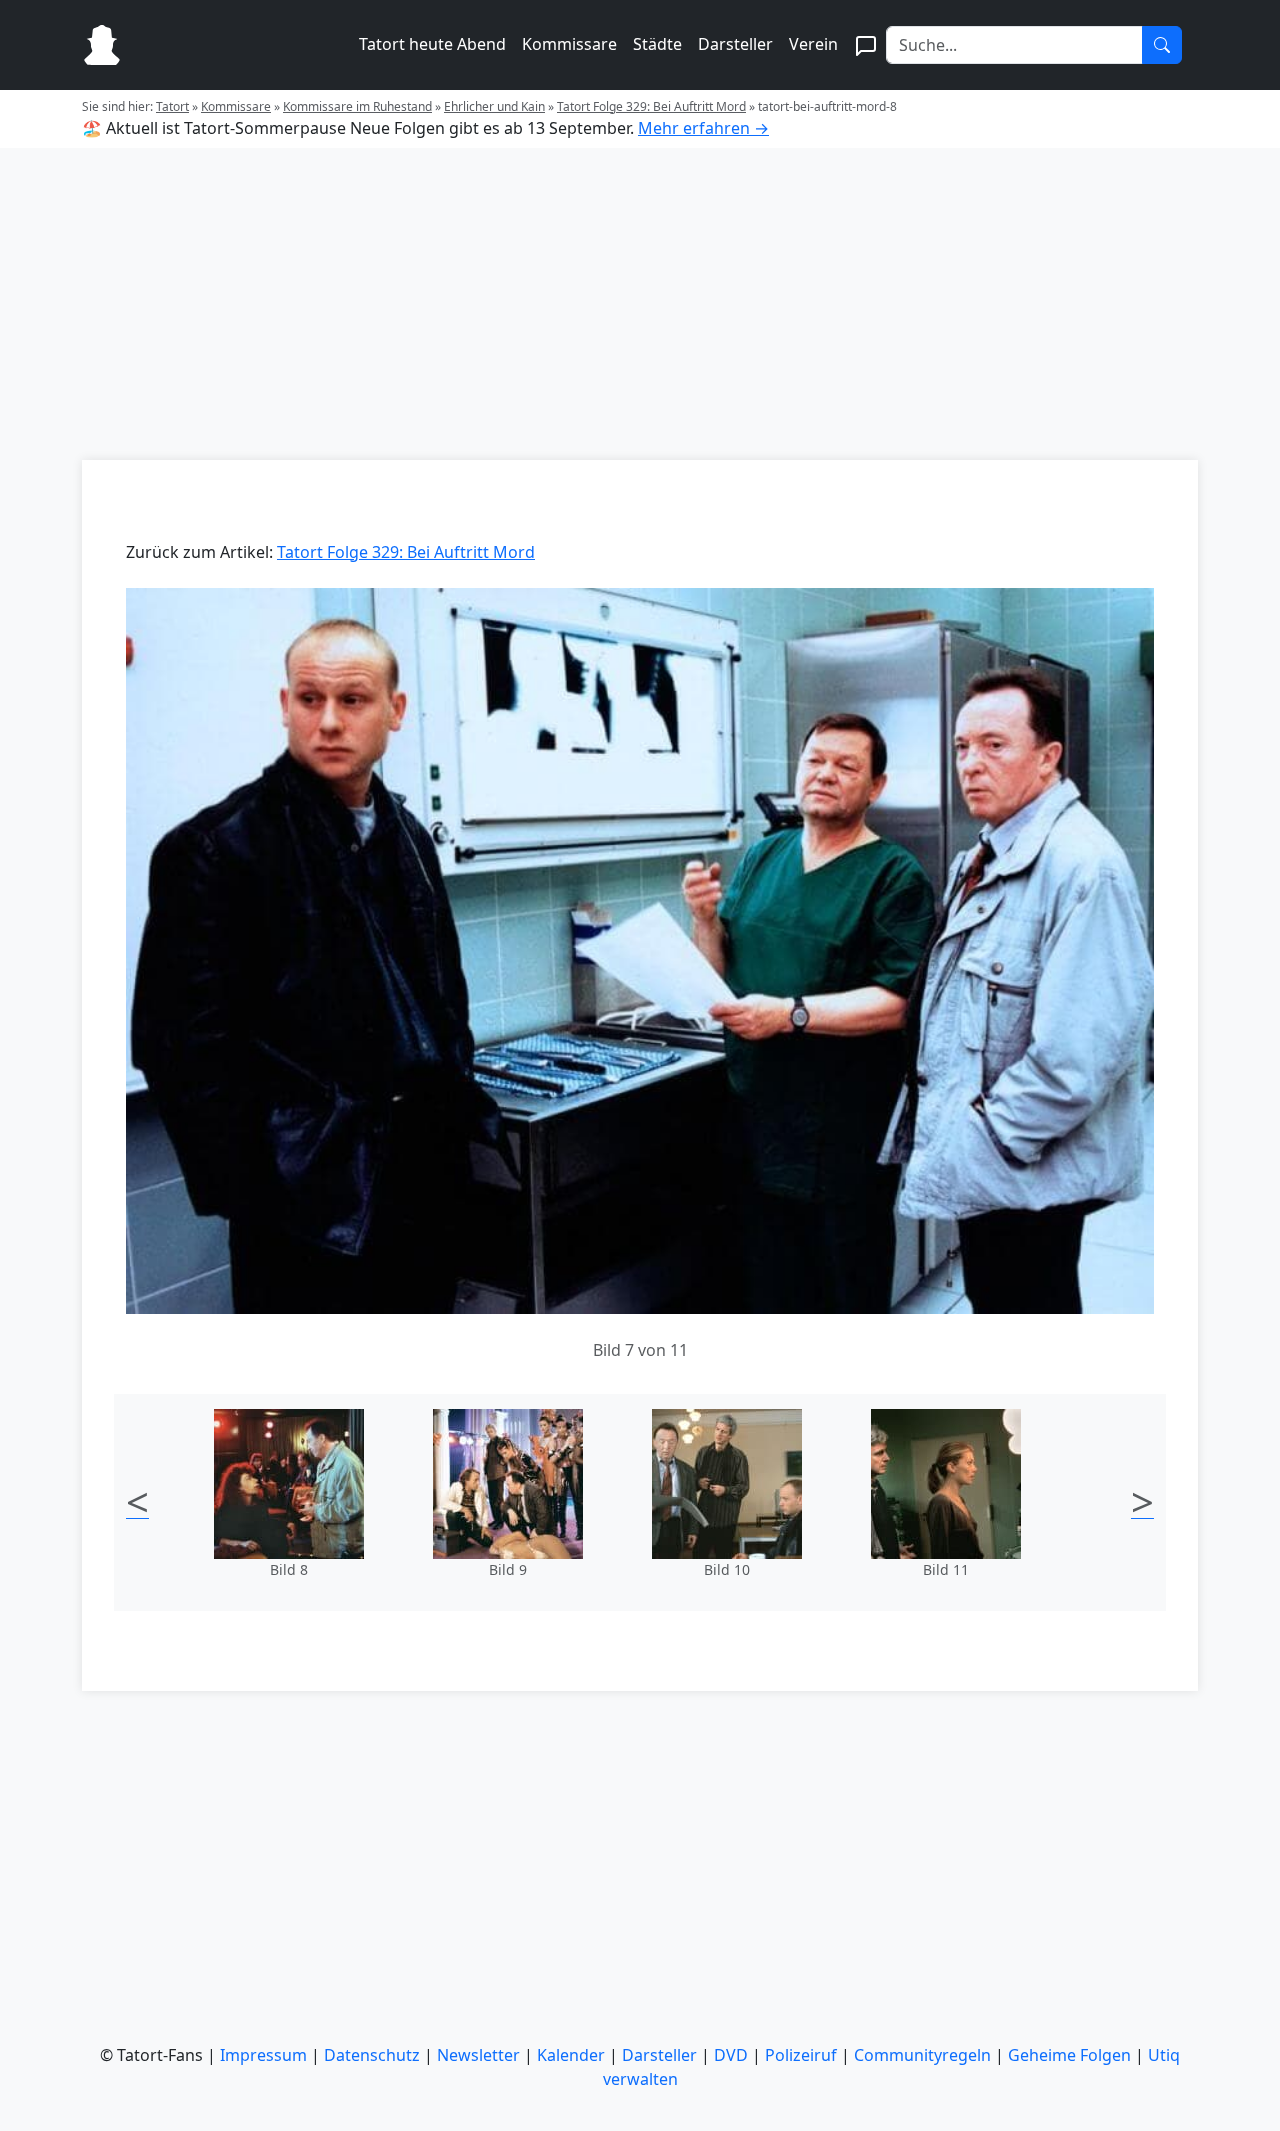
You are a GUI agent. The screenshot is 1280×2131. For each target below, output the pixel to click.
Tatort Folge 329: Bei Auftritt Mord (651, 106)
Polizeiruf (801, 2055)
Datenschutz (372, 2055)
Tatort (172, 106)
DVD (731, 2055)
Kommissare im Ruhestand (357, 106)
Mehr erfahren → (703, 128)
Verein (813, 44)
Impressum (263, 2055)
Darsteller (735, 44)
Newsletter (478, 2055)
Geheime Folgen (1069, 2055)
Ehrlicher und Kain (494, 106)
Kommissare (569, 44)
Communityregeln (922, 2055)
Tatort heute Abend (432, 44)
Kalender (571, 2055)
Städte (657, 44)
